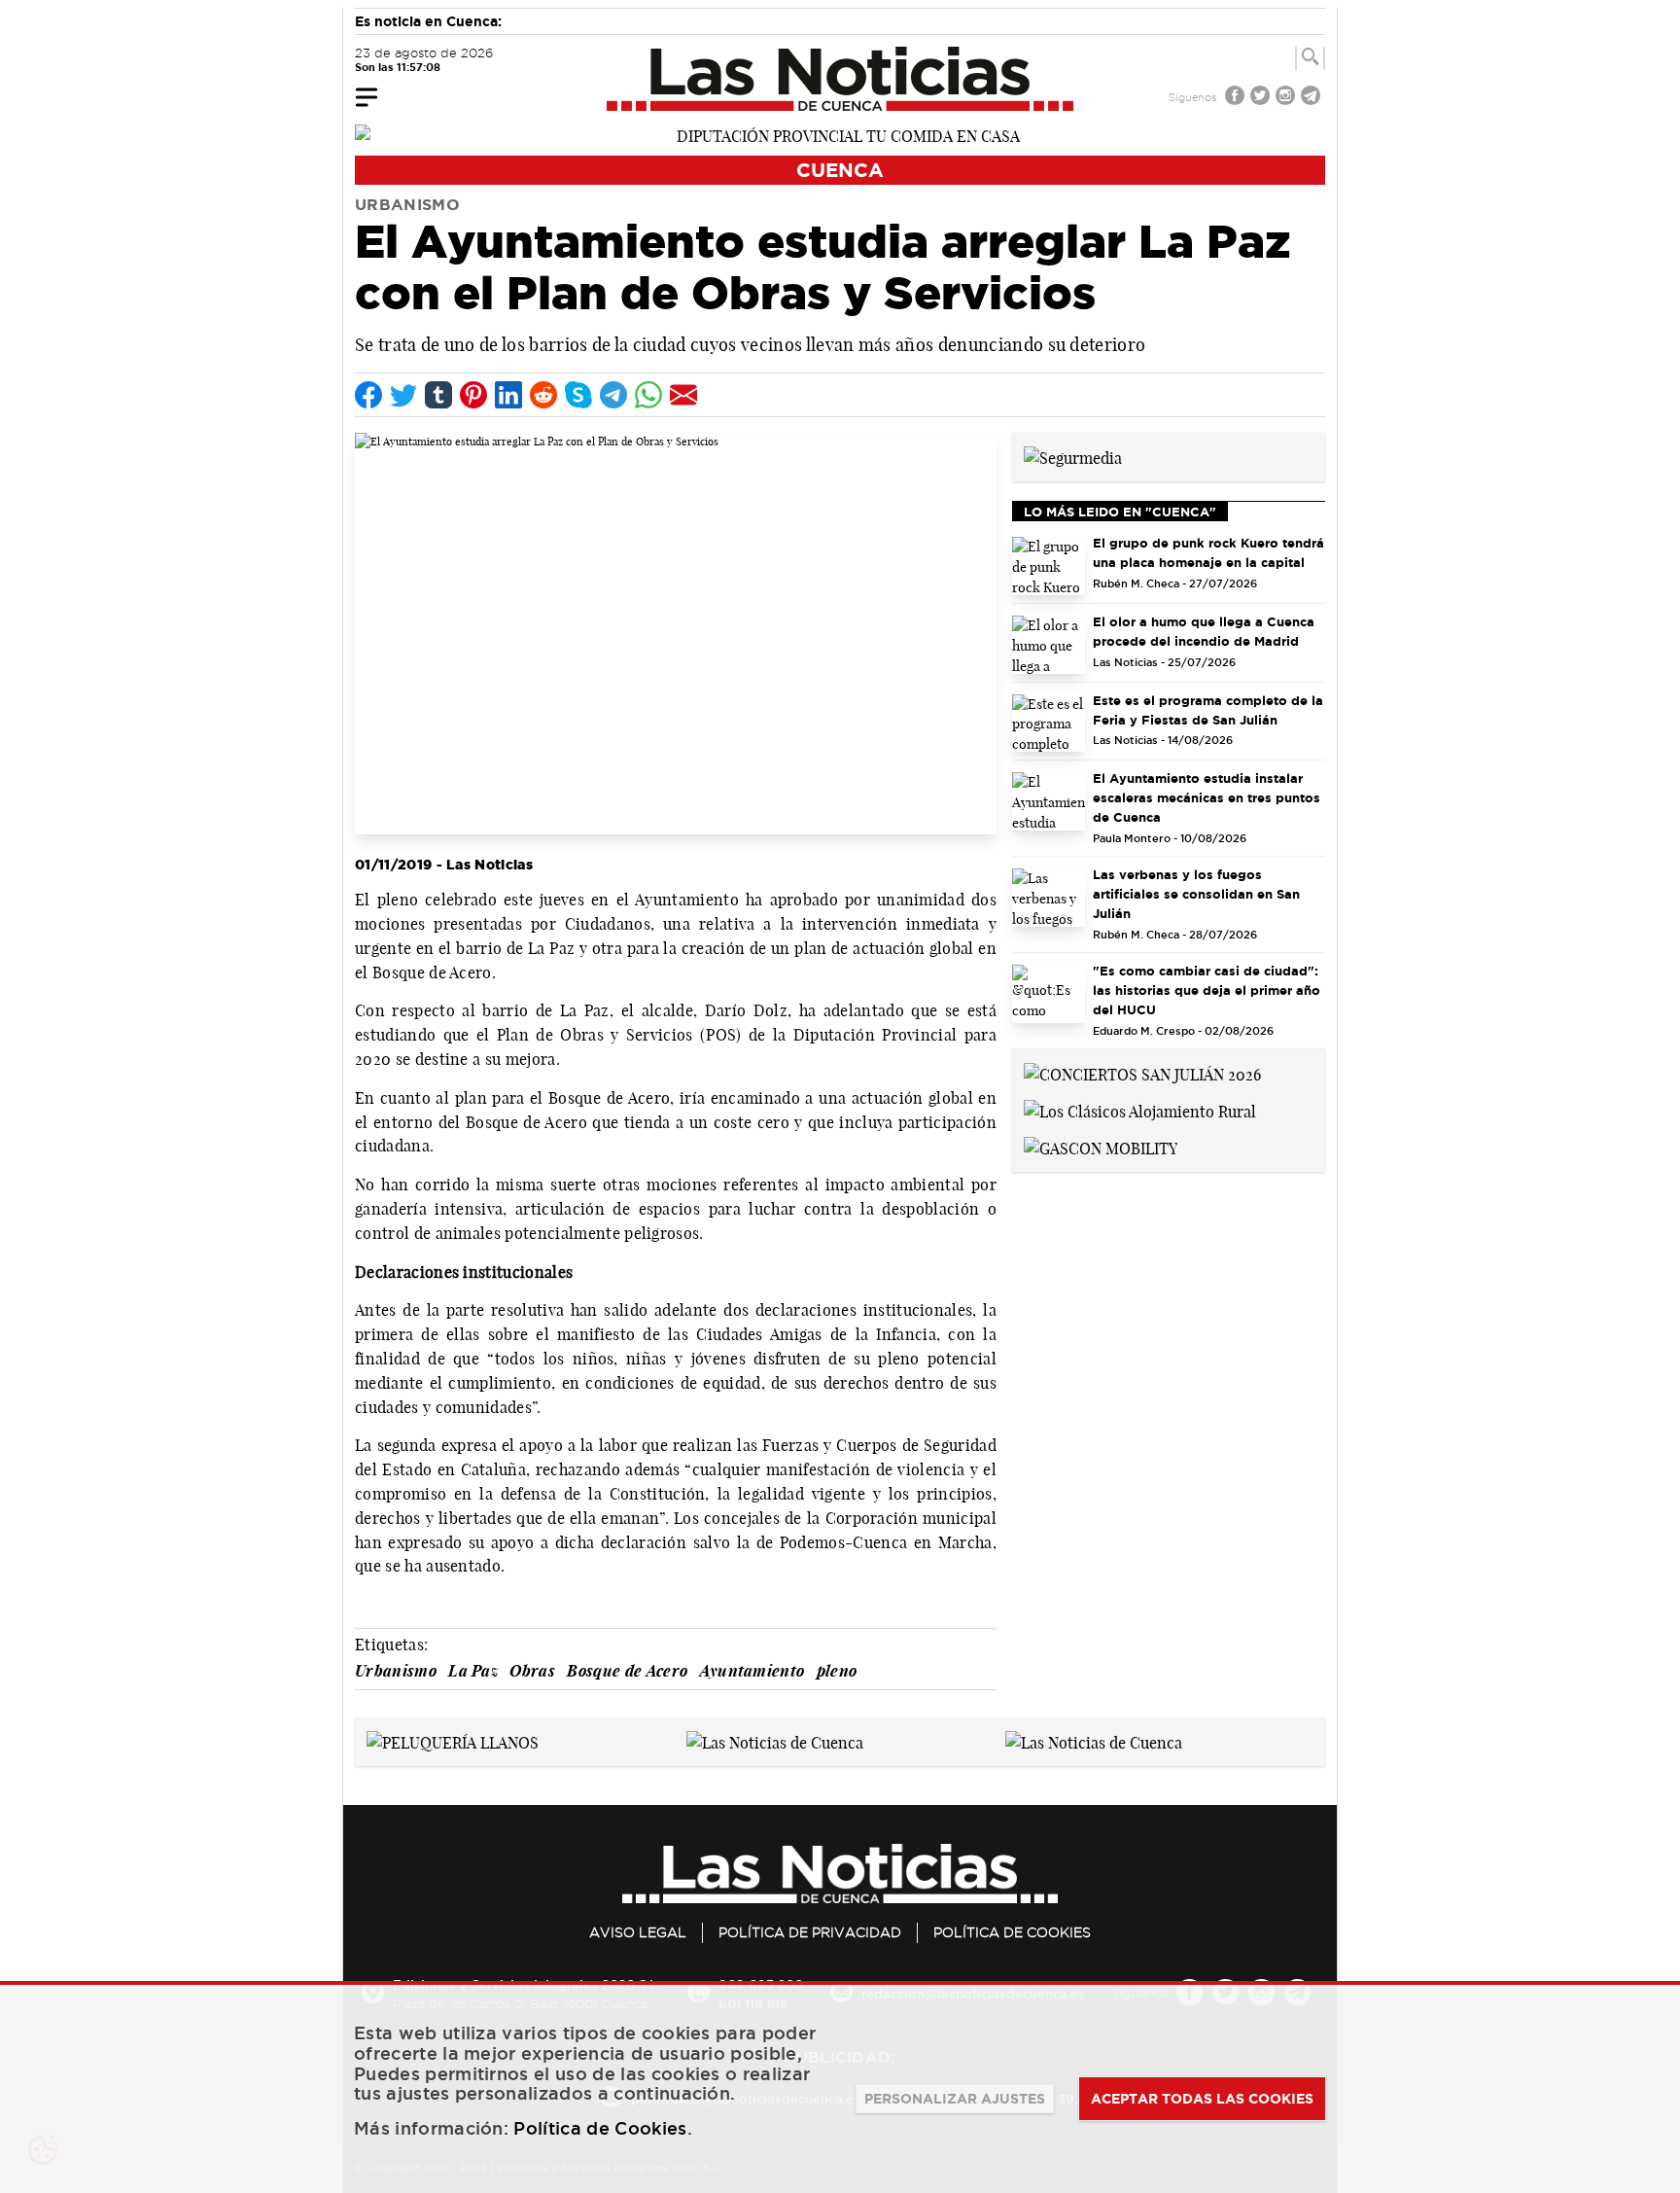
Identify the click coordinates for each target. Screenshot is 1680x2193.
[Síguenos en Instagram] (1287, 98)
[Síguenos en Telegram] (1312, 98)
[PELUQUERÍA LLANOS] (453, 1741)
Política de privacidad (810, 1932)
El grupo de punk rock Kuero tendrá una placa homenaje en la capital (1208, 552)
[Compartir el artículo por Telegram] (613, 395)
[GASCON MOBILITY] (1101, 1147)
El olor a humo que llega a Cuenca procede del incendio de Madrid (1204, 631)
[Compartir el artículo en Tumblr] (438, 395)
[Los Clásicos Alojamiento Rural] (1140, 1110)
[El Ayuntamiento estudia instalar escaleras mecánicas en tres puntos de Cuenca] (1049, 801)
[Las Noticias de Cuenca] (840, 79)
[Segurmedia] (1073, 456)
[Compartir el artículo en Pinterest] (473, 395)
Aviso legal (638, 1932)
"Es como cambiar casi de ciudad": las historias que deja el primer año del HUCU (1207, 990)
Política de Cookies (1012, 1932)
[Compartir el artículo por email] (683, 395)
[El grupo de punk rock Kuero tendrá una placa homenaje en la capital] (1049, 566)
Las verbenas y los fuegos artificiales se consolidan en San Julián (1196, 894)
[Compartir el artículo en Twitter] (403, 395)
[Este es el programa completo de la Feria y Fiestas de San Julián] (1049, 724)
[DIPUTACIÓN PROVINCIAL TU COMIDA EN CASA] (840, 134)
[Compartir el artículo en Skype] (578, 395)
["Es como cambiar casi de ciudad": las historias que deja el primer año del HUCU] (1049, 994)
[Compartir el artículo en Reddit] (543, 395)
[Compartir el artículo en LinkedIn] (508, 395)
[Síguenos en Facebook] (1237, 98)
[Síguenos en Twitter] (1262, 98)
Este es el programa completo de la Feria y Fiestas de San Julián (1208, 710)
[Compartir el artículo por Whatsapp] (648, 395)
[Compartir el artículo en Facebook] (368, 395)
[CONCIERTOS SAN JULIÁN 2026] (1142, 1073)
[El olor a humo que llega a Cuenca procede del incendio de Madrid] (1049, 645)
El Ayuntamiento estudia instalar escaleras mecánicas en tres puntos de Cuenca (1207, 797)
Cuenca (840, 170)
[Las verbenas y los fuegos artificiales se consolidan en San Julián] (1049, 898)
